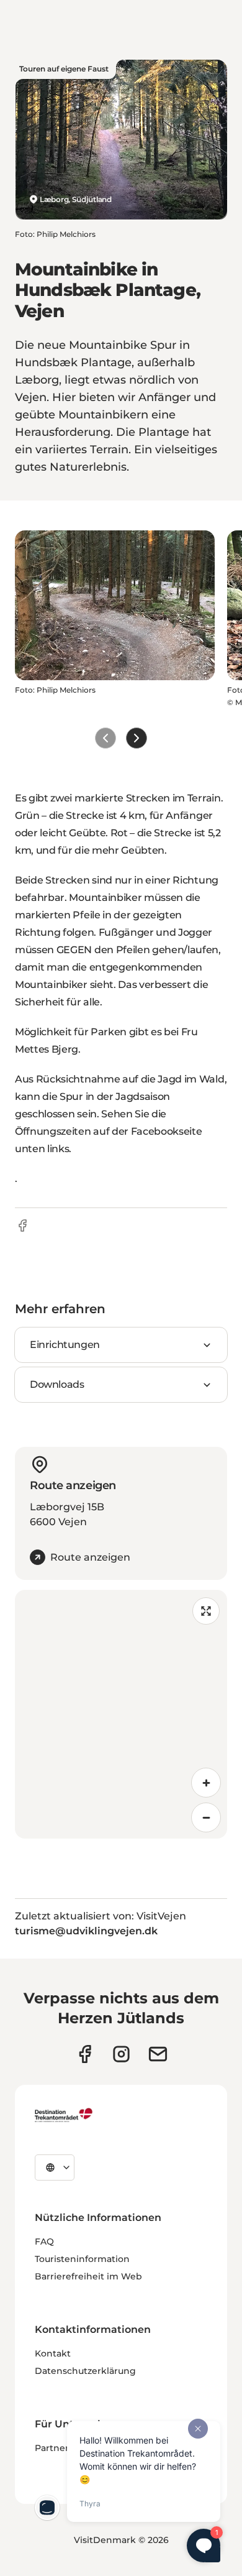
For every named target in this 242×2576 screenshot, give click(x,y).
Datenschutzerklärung (85, 2371)
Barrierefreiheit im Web (88, 2276)
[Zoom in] (206, 1783)
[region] (121, 1714)
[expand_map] (206, 1611)
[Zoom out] (206, 1817)
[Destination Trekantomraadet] (64, 2115)
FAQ (44, 2241)
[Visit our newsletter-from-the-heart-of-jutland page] (158, 2054)
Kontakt (53, 2353)
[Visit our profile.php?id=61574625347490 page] (85, 2054)
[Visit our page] (121, 2054)
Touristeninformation (82, 2259)
